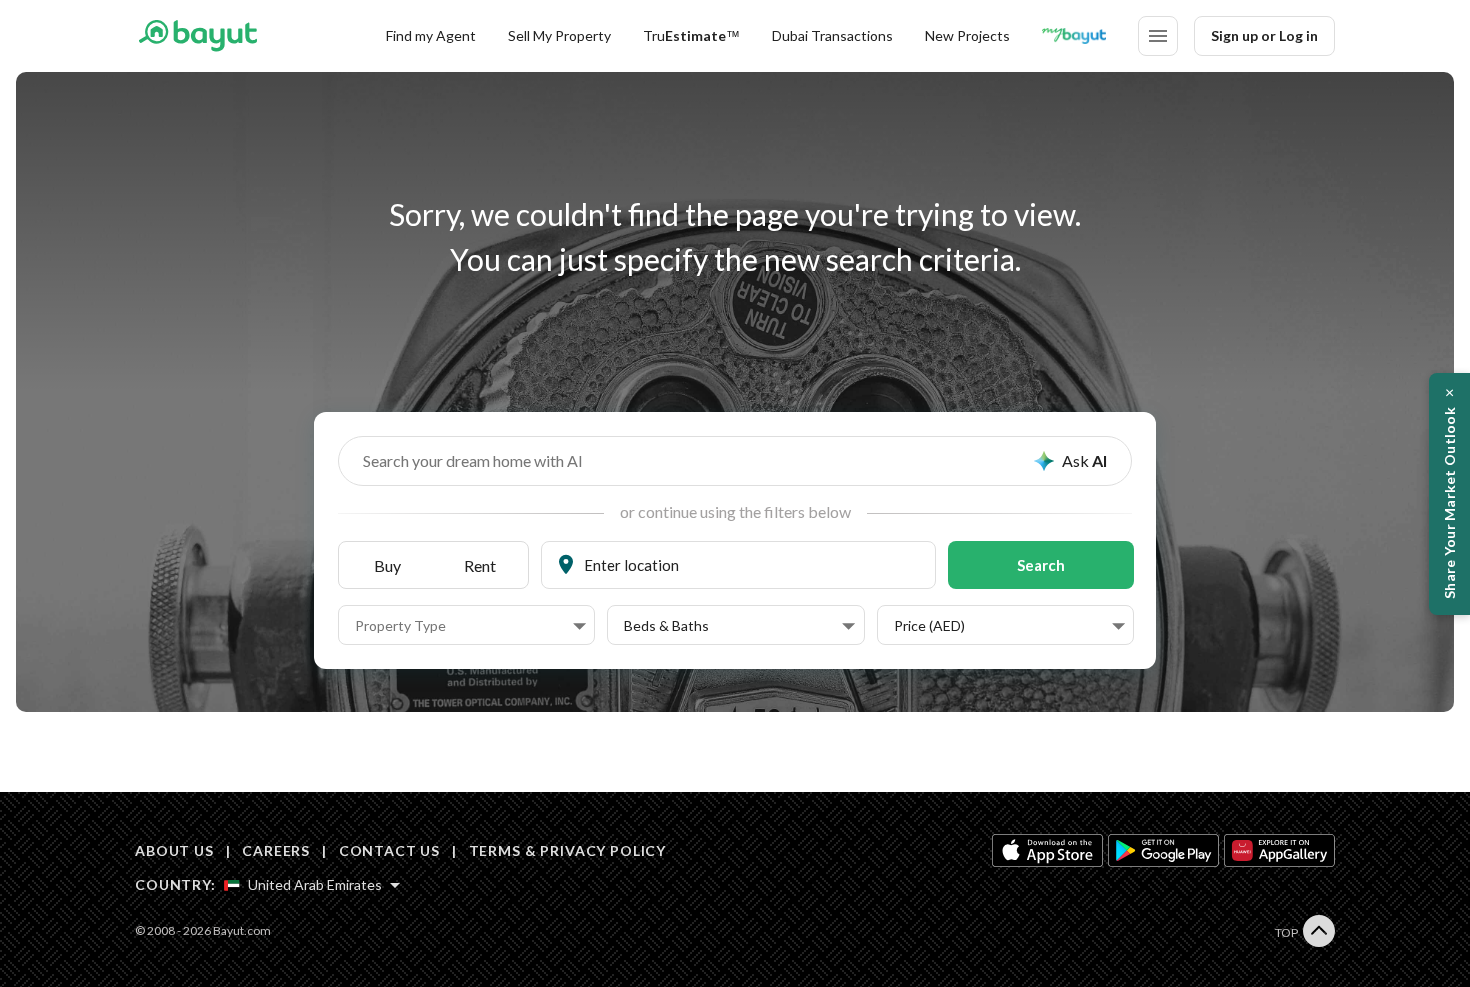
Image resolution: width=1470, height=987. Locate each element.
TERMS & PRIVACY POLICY (567, 850)
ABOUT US (174, 850)
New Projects (967, 35)
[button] (470, 626)
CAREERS (276, 850)
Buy (387, 565)
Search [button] (1041, 565)
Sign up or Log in (1264, 35)
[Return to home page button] (197, 36)
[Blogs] (1074, 36)
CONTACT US (389, 850)
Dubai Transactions (832, 35)
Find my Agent (431, 35)
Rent (480, 565)
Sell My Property (559, 35)
